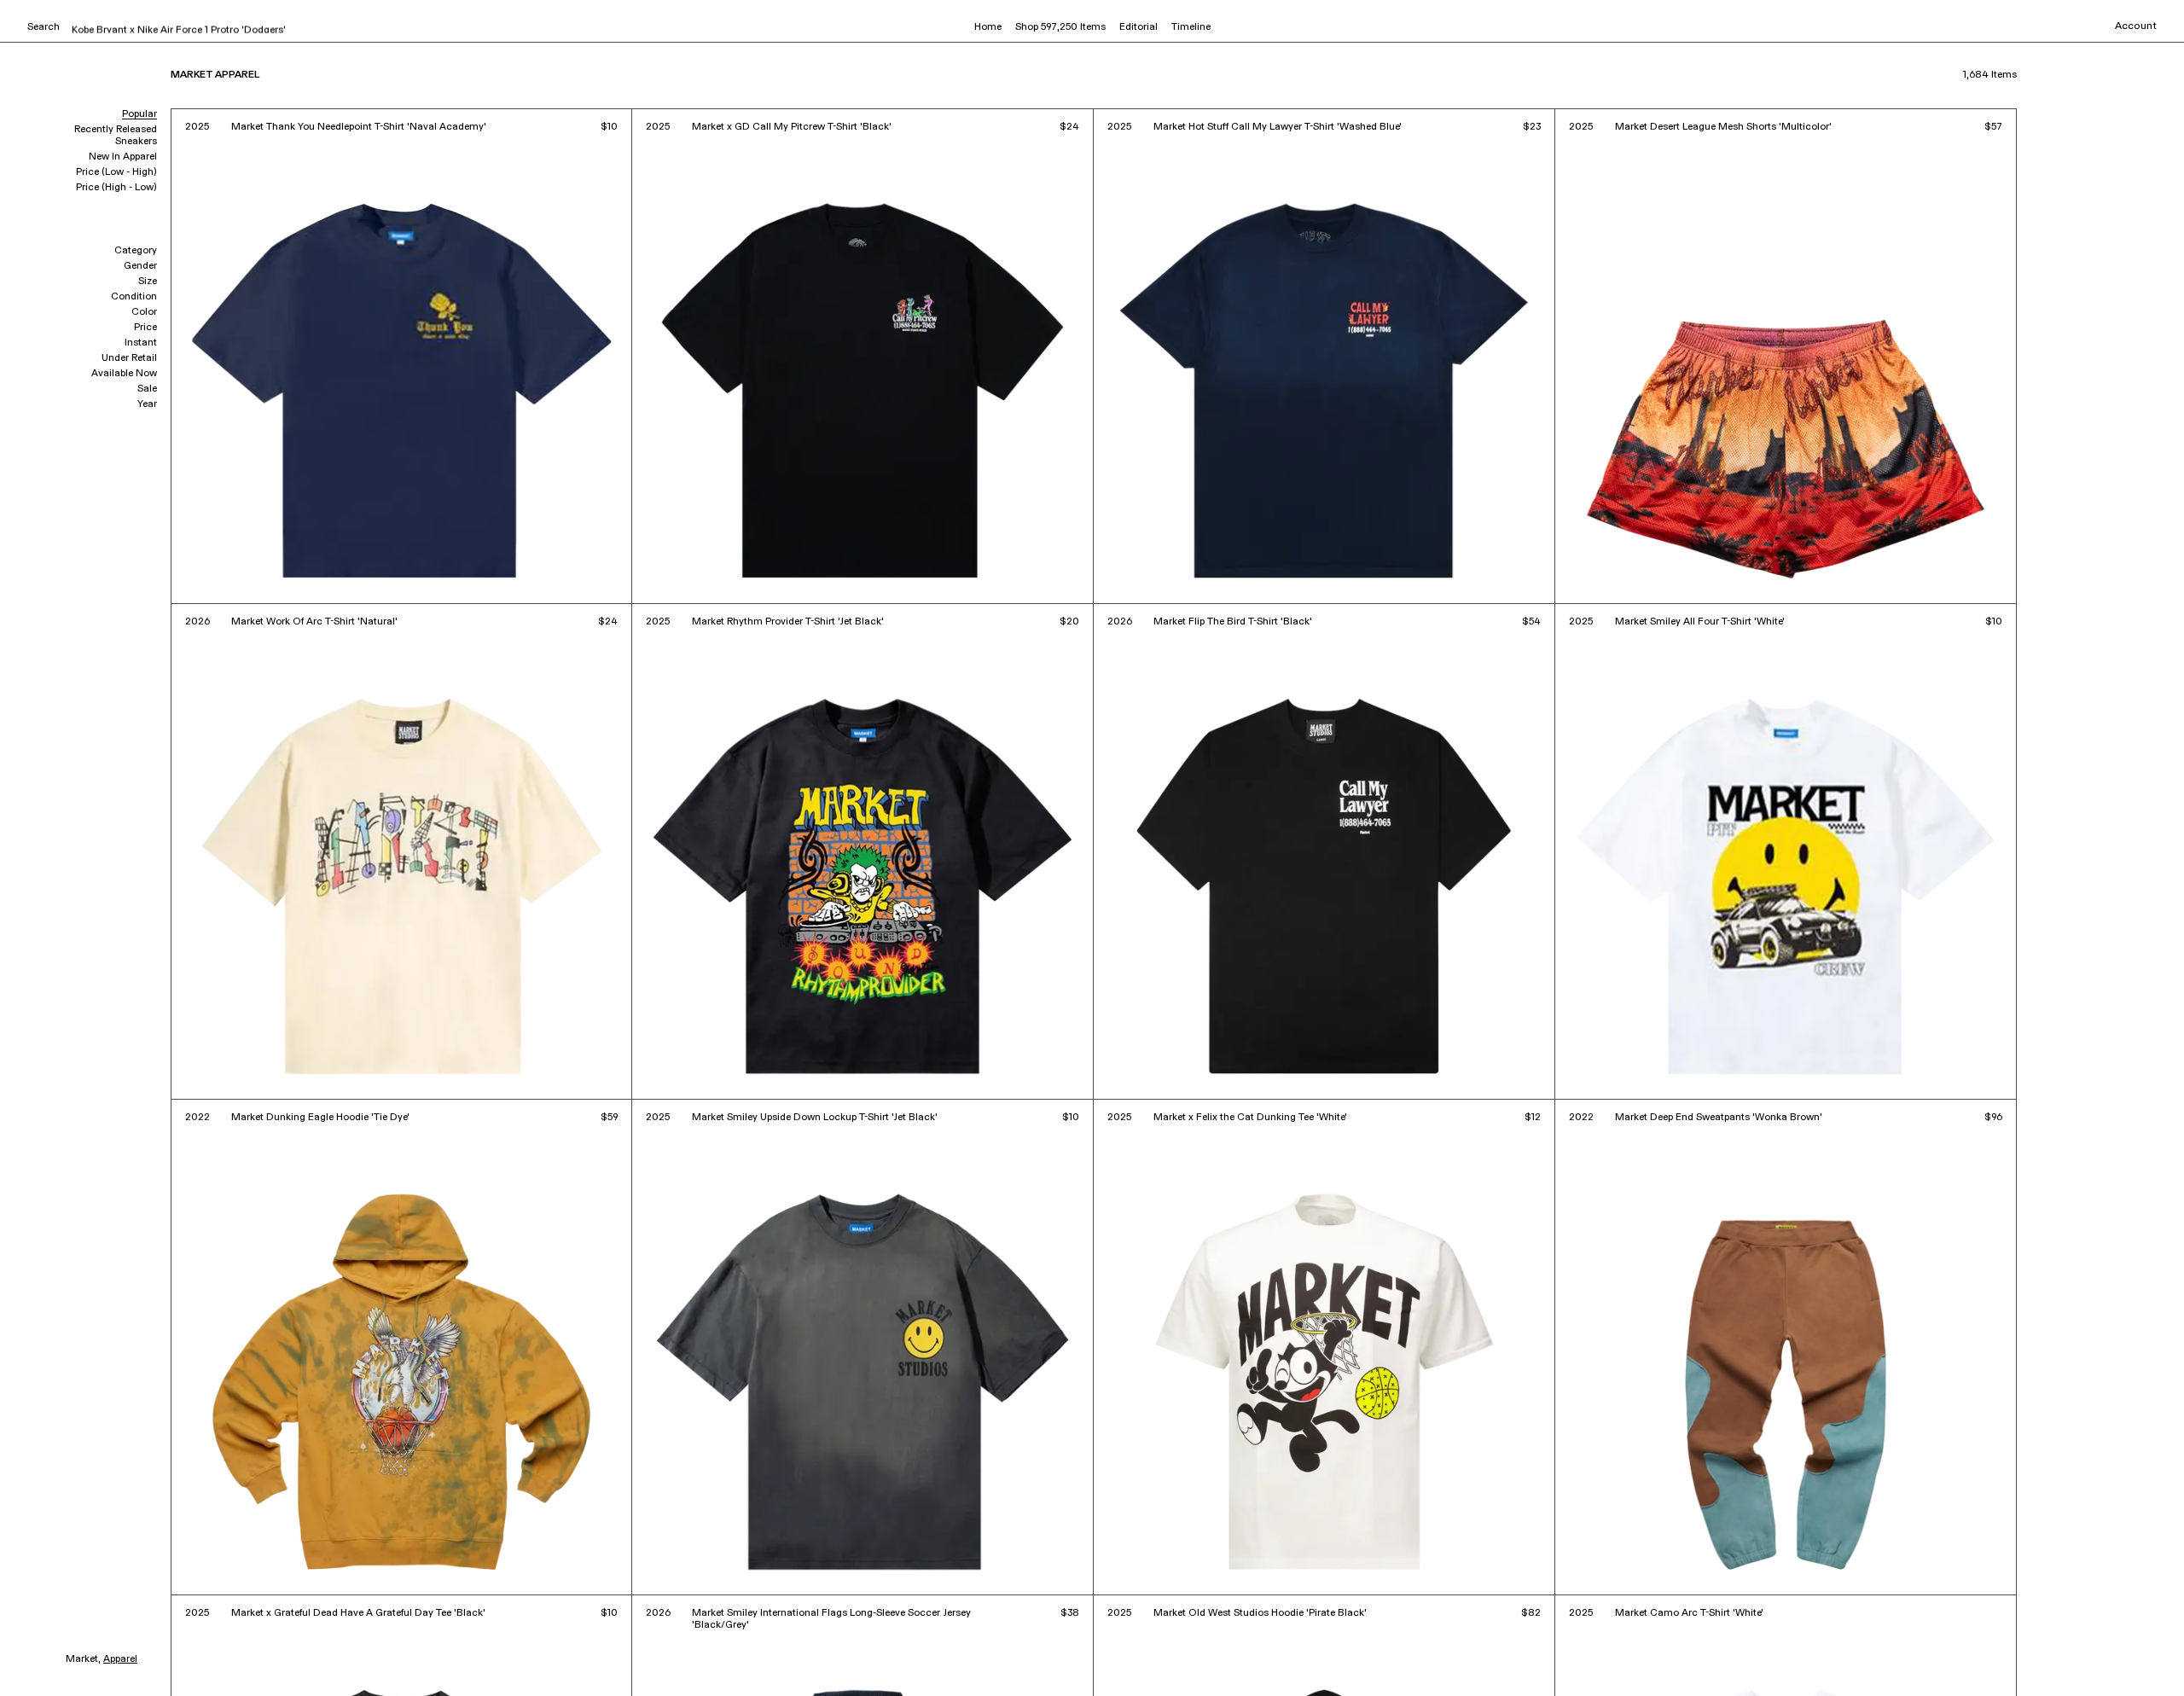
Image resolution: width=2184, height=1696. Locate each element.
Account (2136, 26)
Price (145, 328)
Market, (83, 1659)
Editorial (1138, 27)
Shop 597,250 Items (1060, 27)
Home (988, 27)
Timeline (1191, 27)
